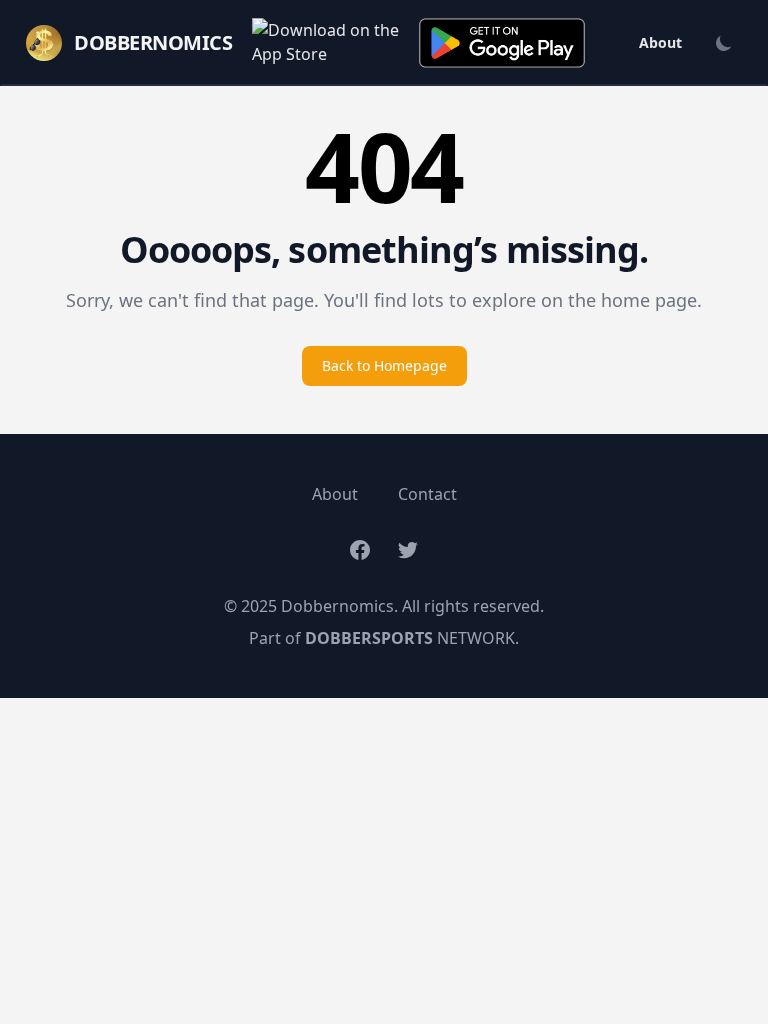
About (660, 42)
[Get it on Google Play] (502, 43)
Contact (427, 494)
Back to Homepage (384, 365)
